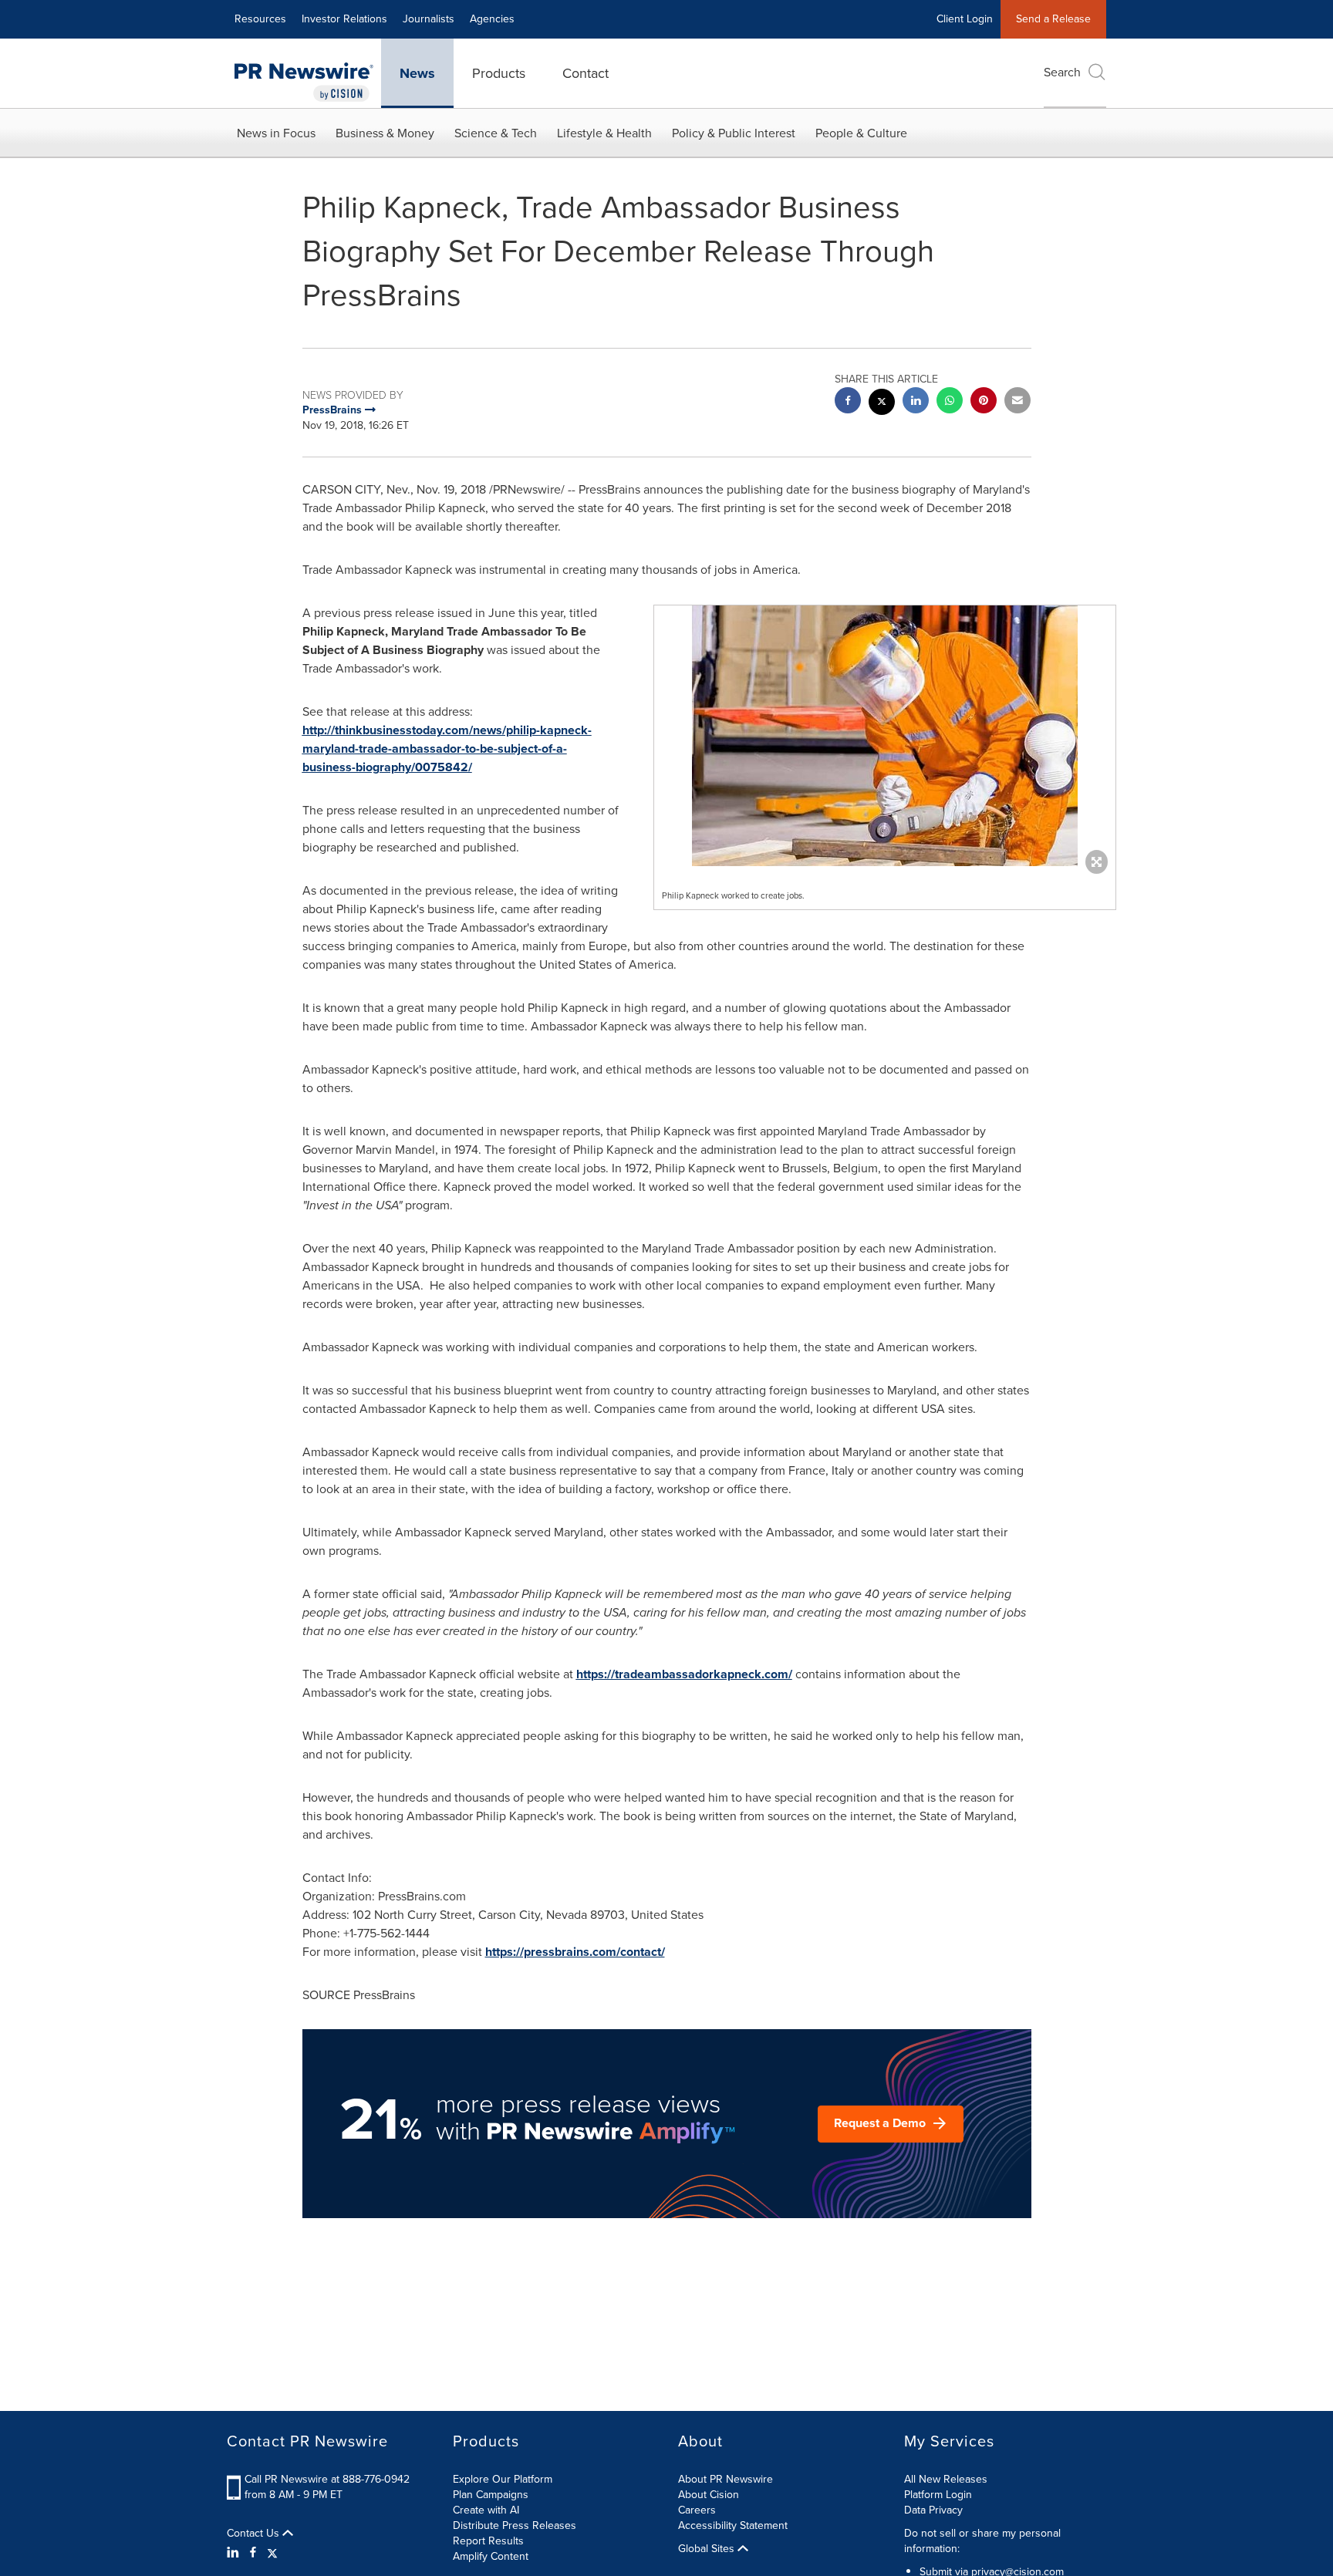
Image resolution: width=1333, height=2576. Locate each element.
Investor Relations (344, 19)
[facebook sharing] (848, 402)
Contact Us (255, 2534)
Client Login (965, 19)
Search (1062, 72)
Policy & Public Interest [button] (734, 133)
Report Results (488, 2541)
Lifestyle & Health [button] (604, 133)
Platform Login (938, 2495)
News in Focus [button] (276, 133)
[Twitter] (272, 2553)
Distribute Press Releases (515, 2525)
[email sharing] (1017, 402)
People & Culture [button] (861, 133)
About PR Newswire (726, 2479)
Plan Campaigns (491, 2495)
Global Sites (708, 2549)
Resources (260, 19)
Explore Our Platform (503, 2479)
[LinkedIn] (235, 2553)
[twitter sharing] (882, 404)
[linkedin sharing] (916, 402)
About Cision (709, 2495)
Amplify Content (491, 2556)
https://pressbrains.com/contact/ (575, 1952)
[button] (885, 736)
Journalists (429, 19)
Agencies (492, 19)
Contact (586, 73)
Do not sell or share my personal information (982, 2541)
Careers (697, 2510)
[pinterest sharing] (984, 402)
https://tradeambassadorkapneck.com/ (684, 1674)
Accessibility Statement (733, 2525)
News (417, 73)
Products (499, 73)
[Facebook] (253, 2553)
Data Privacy (933, 2510)
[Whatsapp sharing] (950, 402)
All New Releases (946, 2479)
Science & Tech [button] (496, 133)
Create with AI (486, 2510)
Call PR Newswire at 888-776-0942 (327, 2479)
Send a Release (1053, 19)
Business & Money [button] (385, 133)
